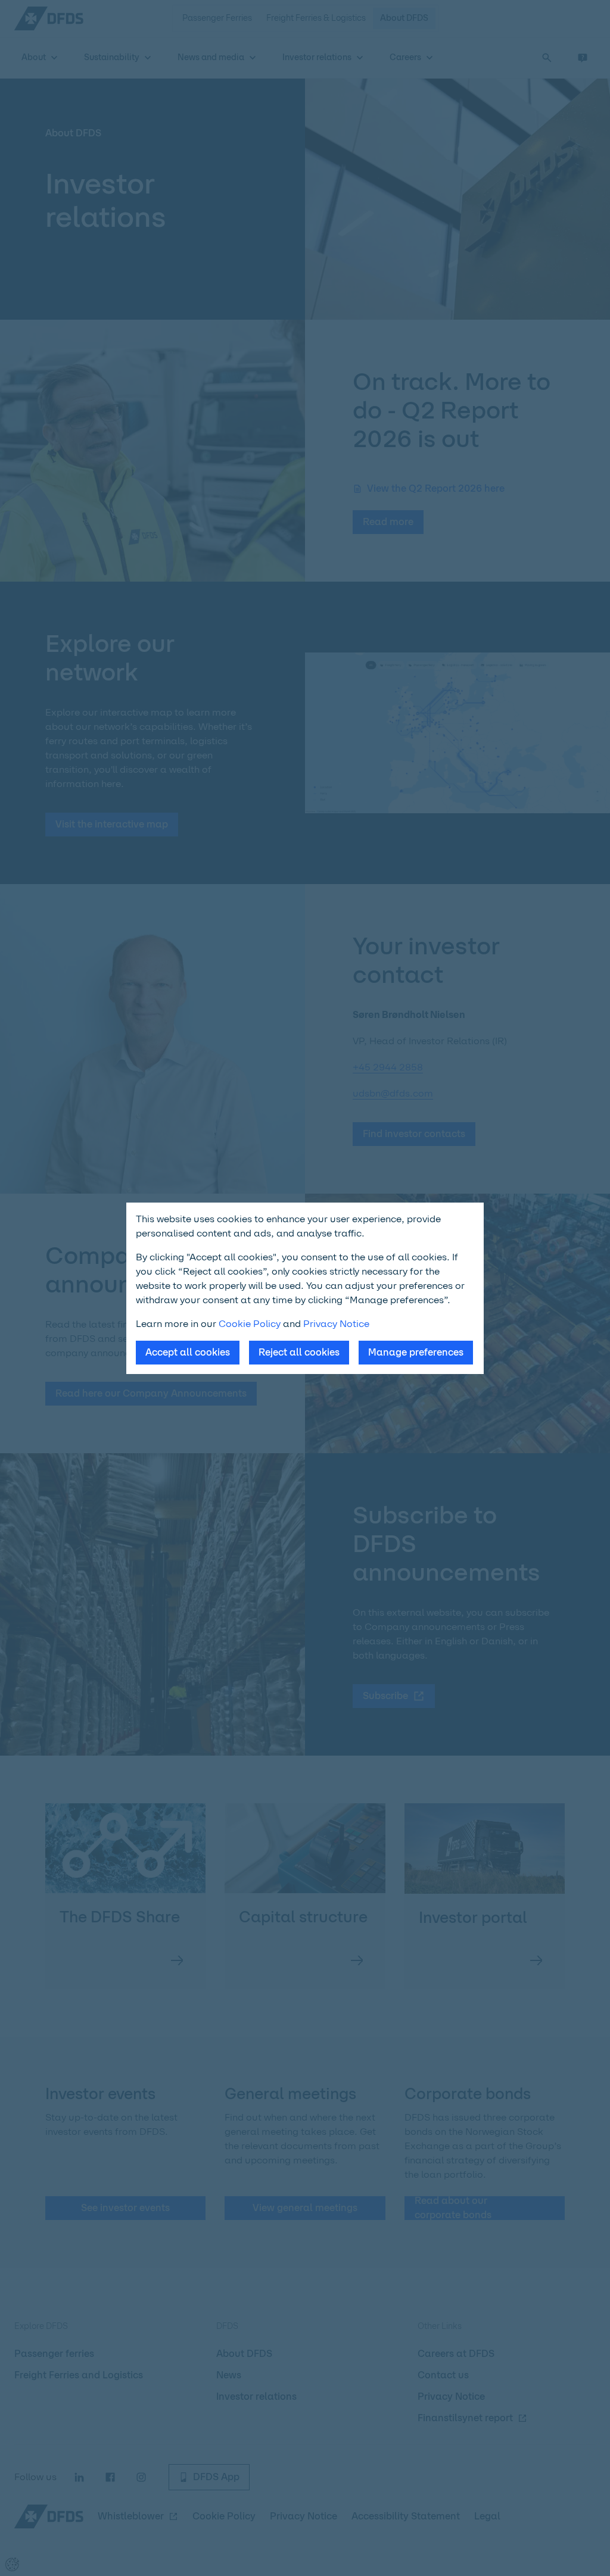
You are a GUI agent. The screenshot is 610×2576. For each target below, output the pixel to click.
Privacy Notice (336, 1324)
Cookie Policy (250, 1324)
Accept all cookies (188, 1352)
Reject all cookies (299, 1352)
